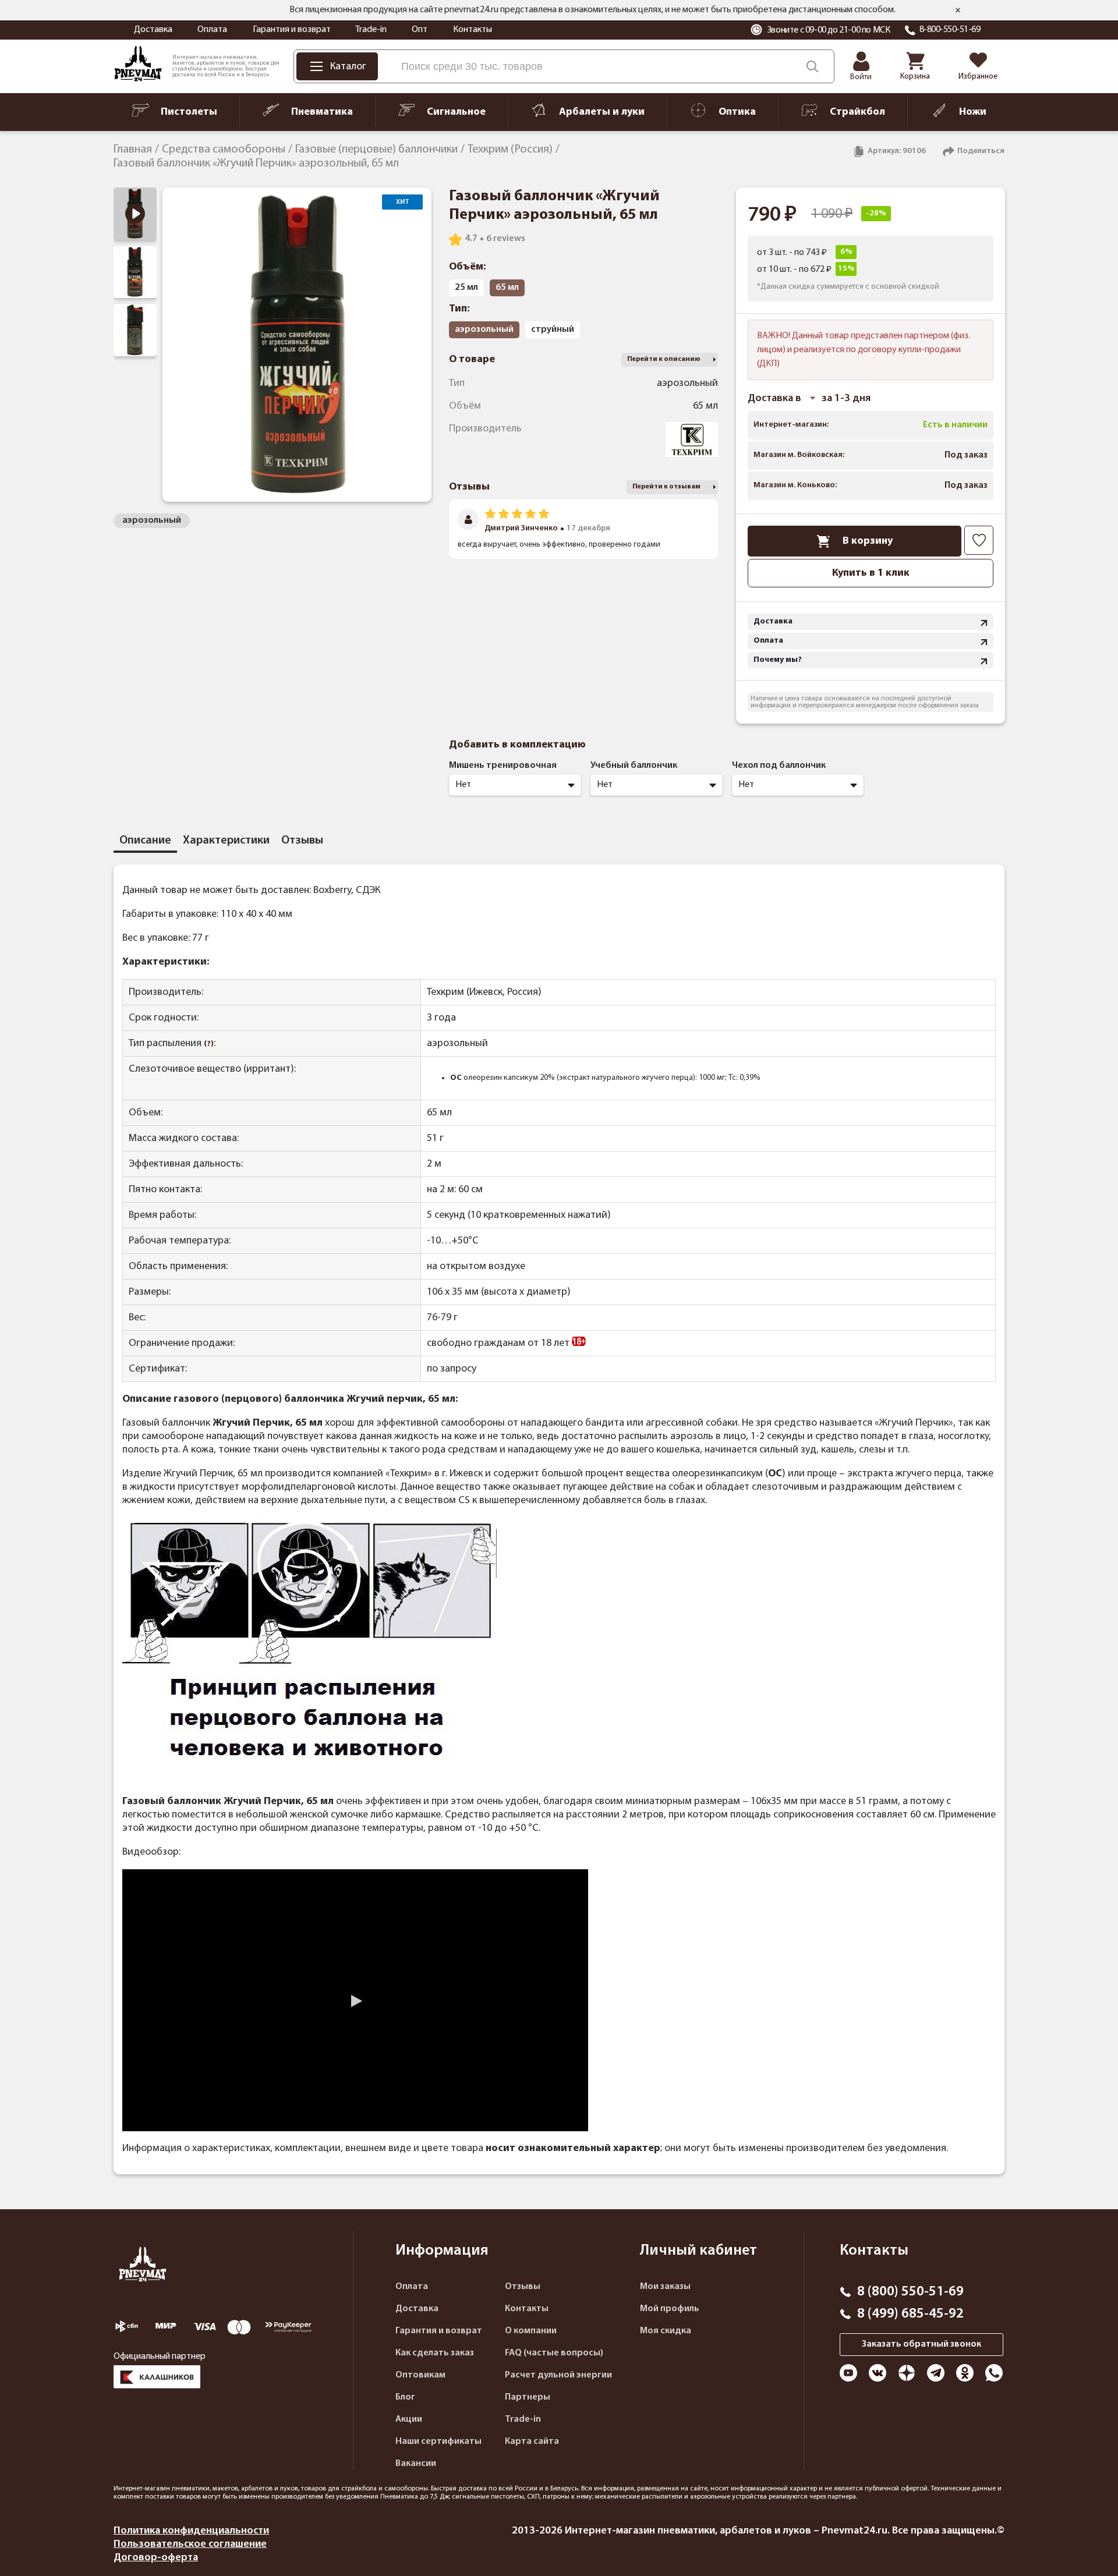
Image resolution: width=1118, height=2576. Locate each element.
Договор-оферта (156, 2558)
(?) (209, 1044)
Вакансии (416, 2464)
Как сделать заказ (435, 2353)
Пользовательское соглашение (190, 2544)
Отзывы (523, 2287)
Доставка (153, 30)
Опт (420, 30)
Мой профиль (670, 2309)
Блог (405, 2397)
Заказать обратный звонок (921, 2344)
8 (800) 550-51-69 (910, 2292)
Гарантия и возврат (292, 30)
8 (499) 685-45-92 (910, 2314)
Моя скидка (666, 2331)
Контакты (473, 30)
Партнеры (528, 2397)
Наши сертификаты (438, 2442)
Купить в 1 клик (871, 573)
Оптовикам (420, 2375)
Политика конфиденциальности (191, 2531)
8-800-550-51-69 (950, 30)
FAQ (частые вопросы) (554, 2353)
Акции (409, 2419)
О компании (531, 2331)
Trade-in (371, 30)
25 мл (466, 288)
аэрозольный (152, 520)
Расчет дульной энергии (558, 2375)
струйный (553, 329)
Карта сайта (532, 2442)
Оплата (212, 30)
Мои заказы (665, 2287)
